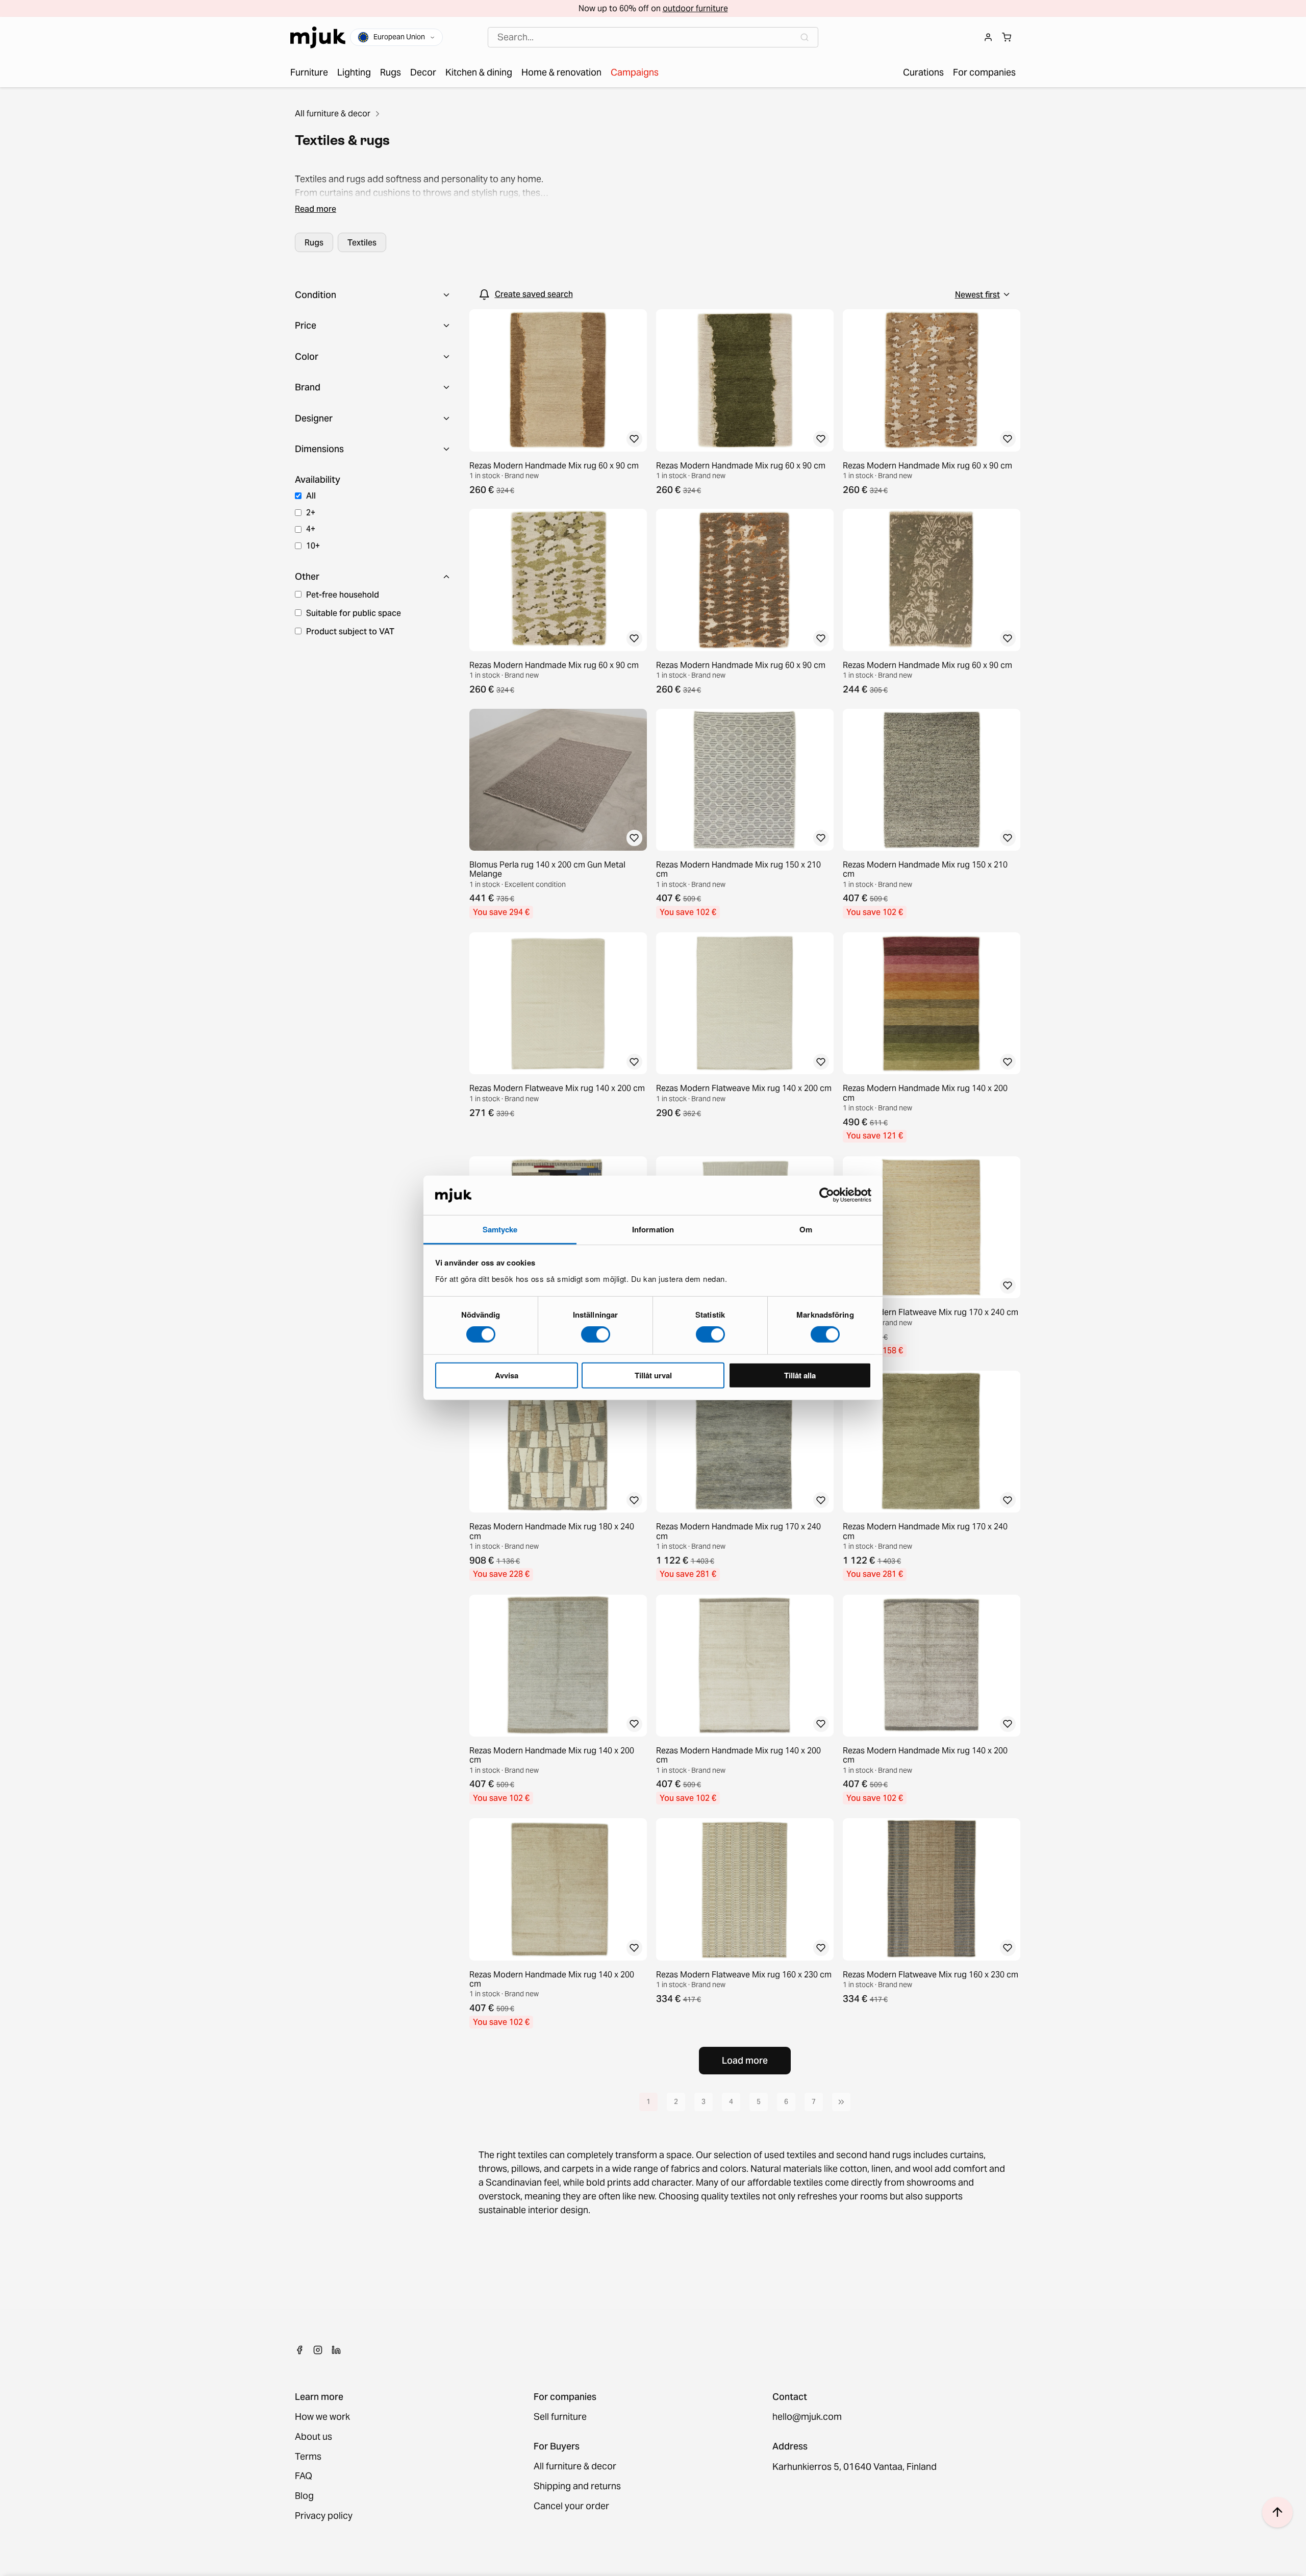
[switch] (596, 1334)
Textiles (362, 242)
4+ (311, 529)
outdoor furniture (695, 8)
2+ (311, 512)
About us (313, 2437)
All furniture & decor (333, 113)
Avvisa (507, 1375)
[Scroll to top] (1277, 2512)
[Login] (988, 37)
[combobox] (653, 38)
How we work (322, 2417)
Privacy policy (324, 2516)
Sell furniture (560, 2417)
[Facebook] (299, 2350)
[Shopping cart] (1007, 37)
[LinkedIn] (336, 2350)
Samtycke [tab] (500, 1229)
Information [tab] (653, 1229)
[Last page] (841, 2102)
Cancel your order (571, 2506)
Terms (308, 2457)
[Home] (318, 38)
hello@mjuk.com (807, 2417)
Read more (316, 209)
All (311, 496)
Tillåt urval (653, 1375)
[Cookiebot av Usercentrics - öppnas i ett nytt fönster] (827, 1195)
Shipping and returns (577, 2486)
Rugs (314, 242)
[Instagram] (318, 2350)
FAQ (304, 2476)
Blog (304, 2496)
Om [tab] (806, 1229)
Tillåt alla (800, 1375)
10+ (313, 546)
